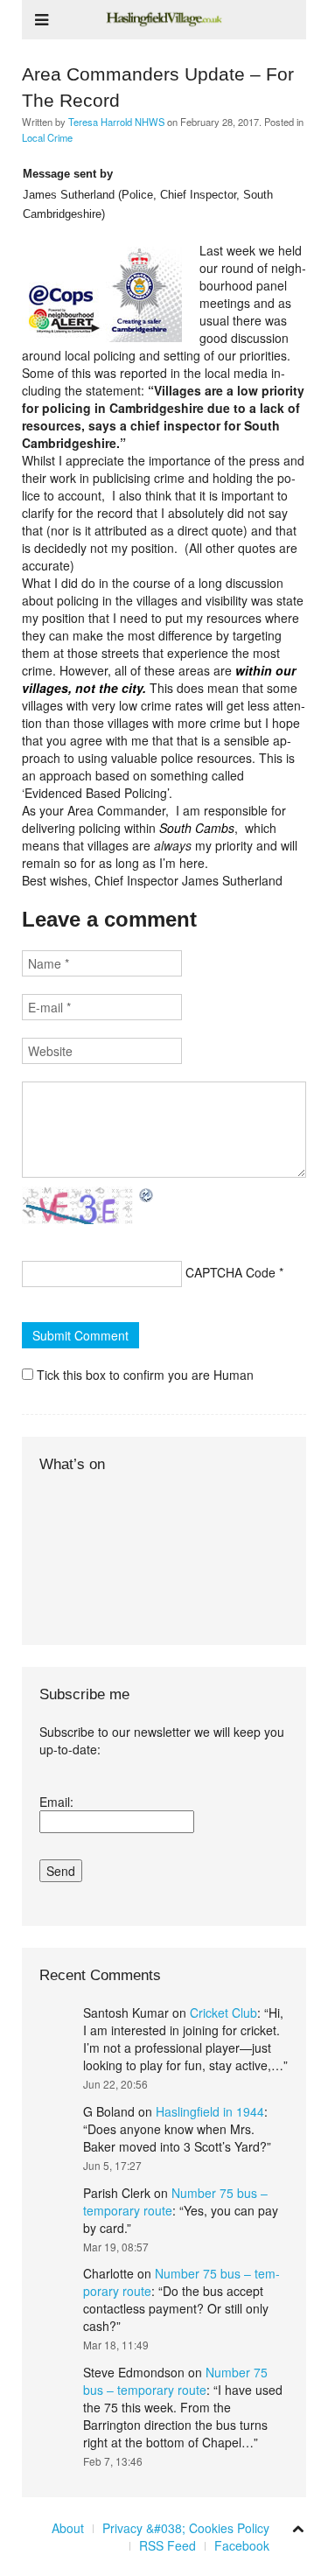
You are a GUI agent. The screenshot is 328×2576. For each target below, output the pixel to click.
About (68, 2528)
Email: (56, 1802)
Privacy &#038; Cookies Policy (186, 2528)
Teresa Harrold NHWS (116, 122)
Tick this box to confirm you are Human (143, 1375)
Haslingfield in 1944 (210, 2111)
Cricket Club (223, 2012)
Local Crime (47, 137)
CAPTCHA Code (230, 1272)
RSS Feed (167, 2545)
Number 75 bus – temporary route (175, 2381)
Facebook (242, 2545)
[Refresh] (147, 1195)
